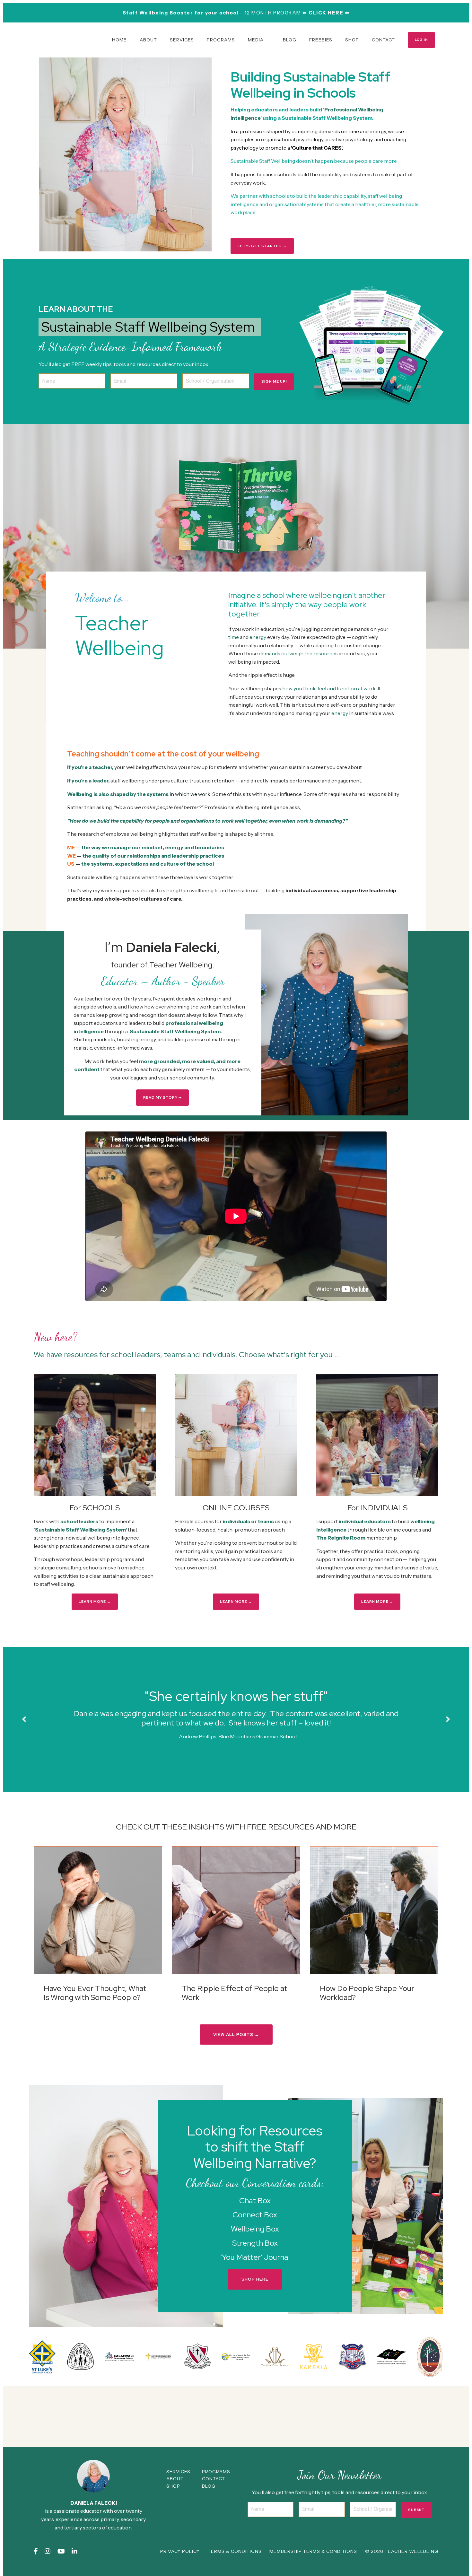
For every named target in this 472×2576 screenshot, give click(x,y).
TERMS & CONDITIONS (235, 2551)
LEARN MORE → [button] (95, 1602)
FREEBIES (321, 40)
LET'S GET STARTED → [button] (262, 246)
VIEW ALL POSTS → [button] (236, 2035)
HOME (119, 40)
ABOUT (148, 40)
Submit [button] (416, 2510)
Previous (24, 1719)
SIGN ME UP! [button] (274, 381)
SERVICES (182, 40)
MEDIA (256, 40)
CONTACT (383, 40)
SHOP (352, 40)
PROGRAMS (221, 40)
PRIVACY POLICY (180, 2551)
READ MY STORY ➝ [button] (162, 1097)
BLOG (290, 40)
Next (448, 1719)
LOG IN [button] (421, 40)
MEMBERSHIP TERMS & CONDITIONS (313, 2551)
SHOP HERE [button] (255, 2279)
